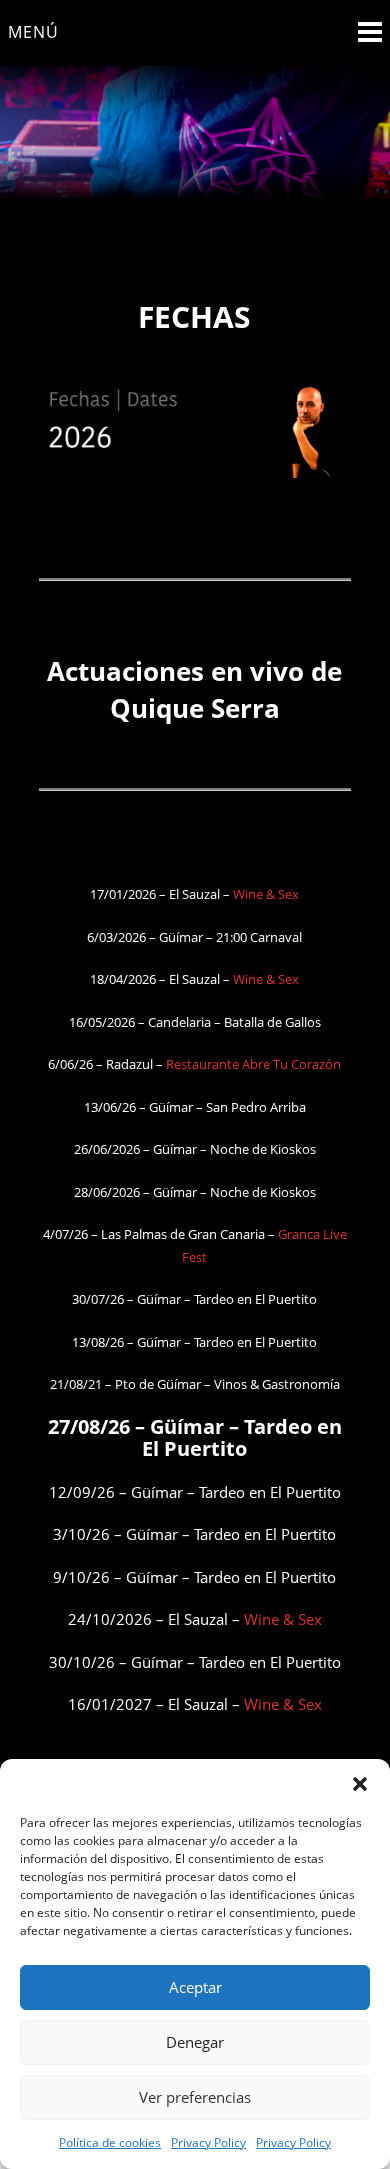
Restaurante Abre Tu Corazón (253, 1064)
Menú (33, 32)
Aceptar (195, 1987)
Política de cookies (110, 2142)
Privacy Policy (208, 2142)
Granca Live (312, 1234)
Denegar (195, 2042)
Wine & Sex (266, 894)
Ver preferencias (195, 2097)
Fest (194, 1257)
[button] (360, 1784)
